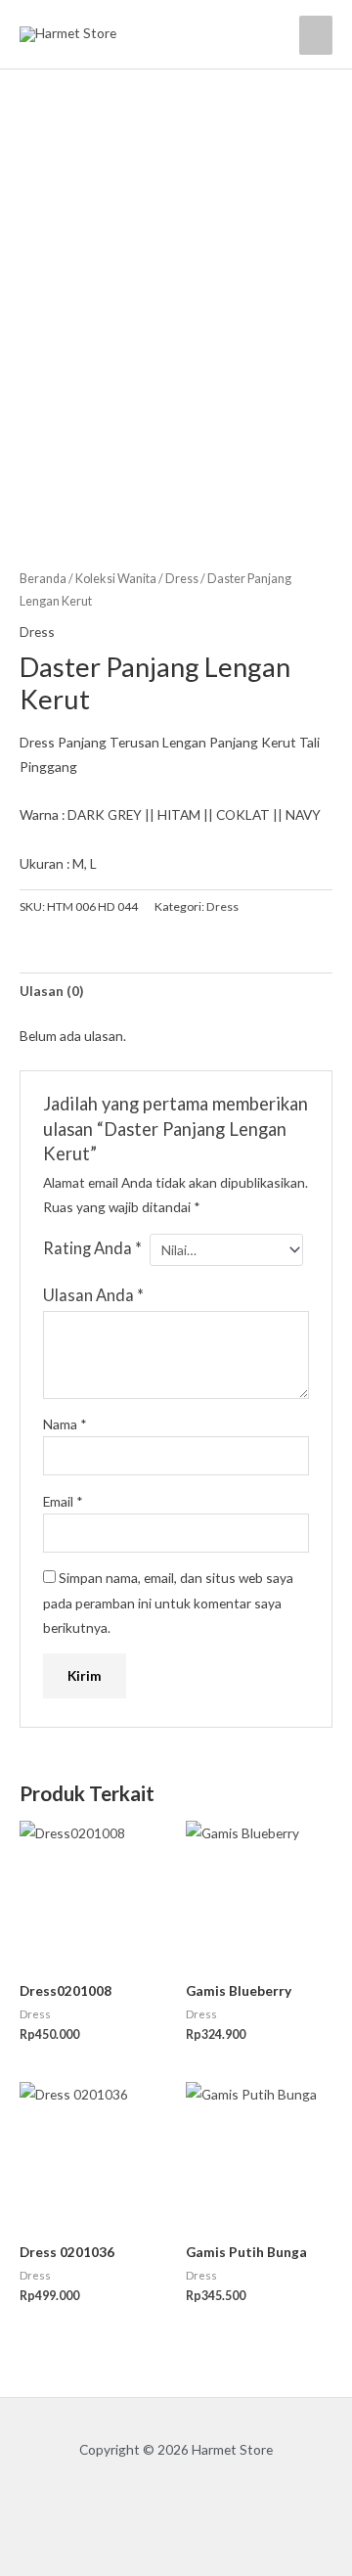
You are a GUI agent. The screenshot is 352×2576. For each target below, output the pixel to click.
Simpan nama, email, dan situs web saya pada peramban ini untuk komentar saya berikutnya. (168, 1603)
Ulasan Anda (93, 1295)
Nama (65, 1424)
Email (63, 1501)
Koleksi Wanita (116, 579)
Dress (182, 579)
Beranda (43, 579)
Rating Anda (92, 1248)
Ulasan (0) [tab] (51, 991)
